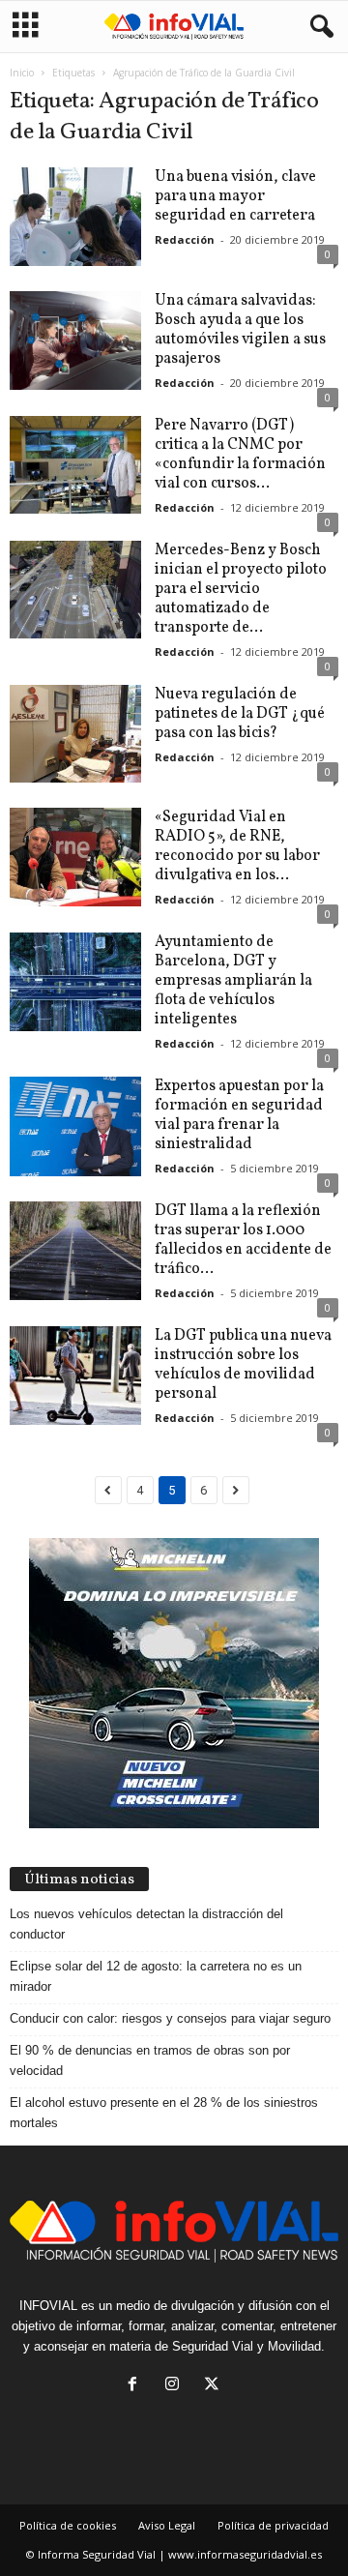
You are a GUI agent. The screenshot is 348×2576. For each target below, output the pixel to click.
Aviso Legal (167, 2525)
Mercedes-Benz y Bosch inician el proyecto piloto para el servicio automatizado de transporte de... (241, 589)
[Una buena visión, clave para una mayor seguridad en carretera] (75, 217)
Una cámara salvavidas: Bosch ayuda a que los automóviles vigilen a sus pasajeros (240, 330)
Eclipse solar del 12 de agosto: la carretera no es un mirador (156, 1976)
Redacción (185, 239)
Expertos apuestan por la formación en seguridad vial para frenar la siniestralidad (239, 1115)
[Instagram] (176, 2386)
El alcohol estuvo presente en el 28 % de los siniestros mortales (164, 2113)
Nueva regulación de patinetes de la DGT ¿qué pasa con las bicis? (240, 714)
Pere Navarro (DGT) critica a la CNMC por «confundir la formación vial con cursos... (240, 455)
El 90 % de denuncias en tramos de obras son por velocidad (150, 2060)
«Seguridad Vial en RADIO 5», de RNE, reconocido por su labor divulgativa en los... (237, 846)
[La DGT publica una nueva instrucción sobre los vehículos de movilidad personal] (75, 1376)
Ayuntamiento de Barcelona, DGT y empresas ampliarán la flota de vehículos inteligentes (233, 981)
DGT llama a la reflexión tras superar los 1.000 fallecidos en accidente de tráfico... (243, 1240)
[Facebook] (137, 2386)
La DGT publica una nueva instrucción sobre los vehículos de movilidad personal (243, 1365)
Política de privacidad (273, 2525)
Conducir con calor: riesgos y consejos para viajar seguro (170, 2018)
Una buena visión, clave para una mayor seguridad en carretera (235, 196)
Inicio (22, 73)
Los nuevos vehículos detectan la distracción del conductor (146, 1924)
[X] (214, 2386)
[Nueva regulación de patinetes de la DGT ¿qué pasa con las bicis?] (75, 734)
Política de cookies (68, 2525)
